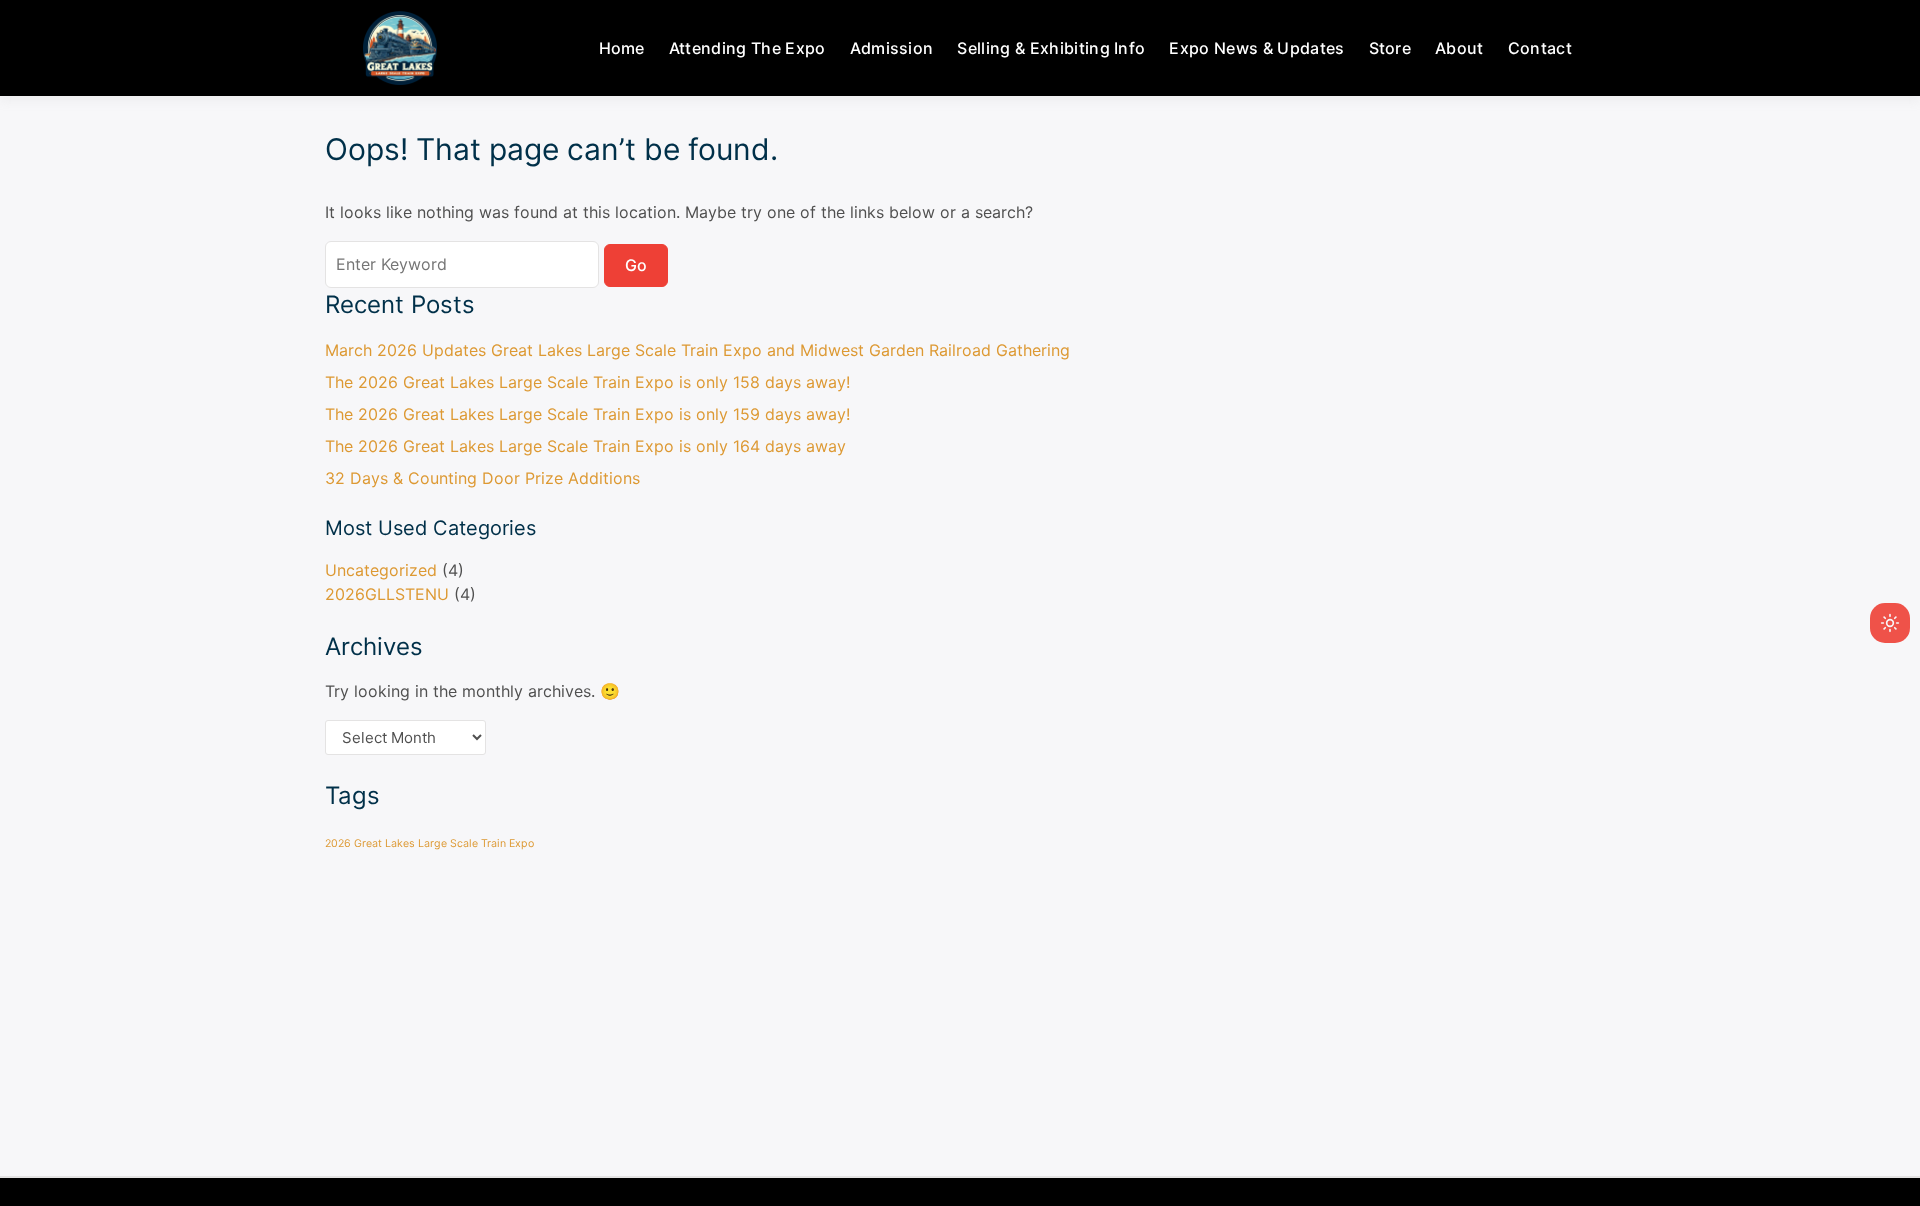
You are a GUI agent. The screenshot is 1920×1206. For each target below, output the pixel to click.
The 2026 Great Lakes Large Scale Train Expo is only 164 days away (585, 446)
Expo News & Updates (1256, 48)
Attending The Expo (747, 48)
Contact (1540, 48)
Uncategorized (381, 570)
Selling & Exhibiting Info (1051, 48)
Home (622, 48)
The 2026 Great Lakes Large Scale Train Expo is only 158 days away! (587, 382)
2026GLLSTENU (387, 594)
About (1459, 48)
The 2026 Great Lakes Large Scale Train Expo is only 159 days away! (587, 414)
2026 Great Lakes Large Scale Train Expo (429, 843)
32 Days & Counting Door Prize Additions (482, 478)
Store (1390, 48)
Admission (892, 48)
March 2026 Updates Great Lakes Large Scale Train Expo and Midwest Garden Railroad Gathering (697, 350)
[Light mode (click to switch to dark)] (1890, 623)
